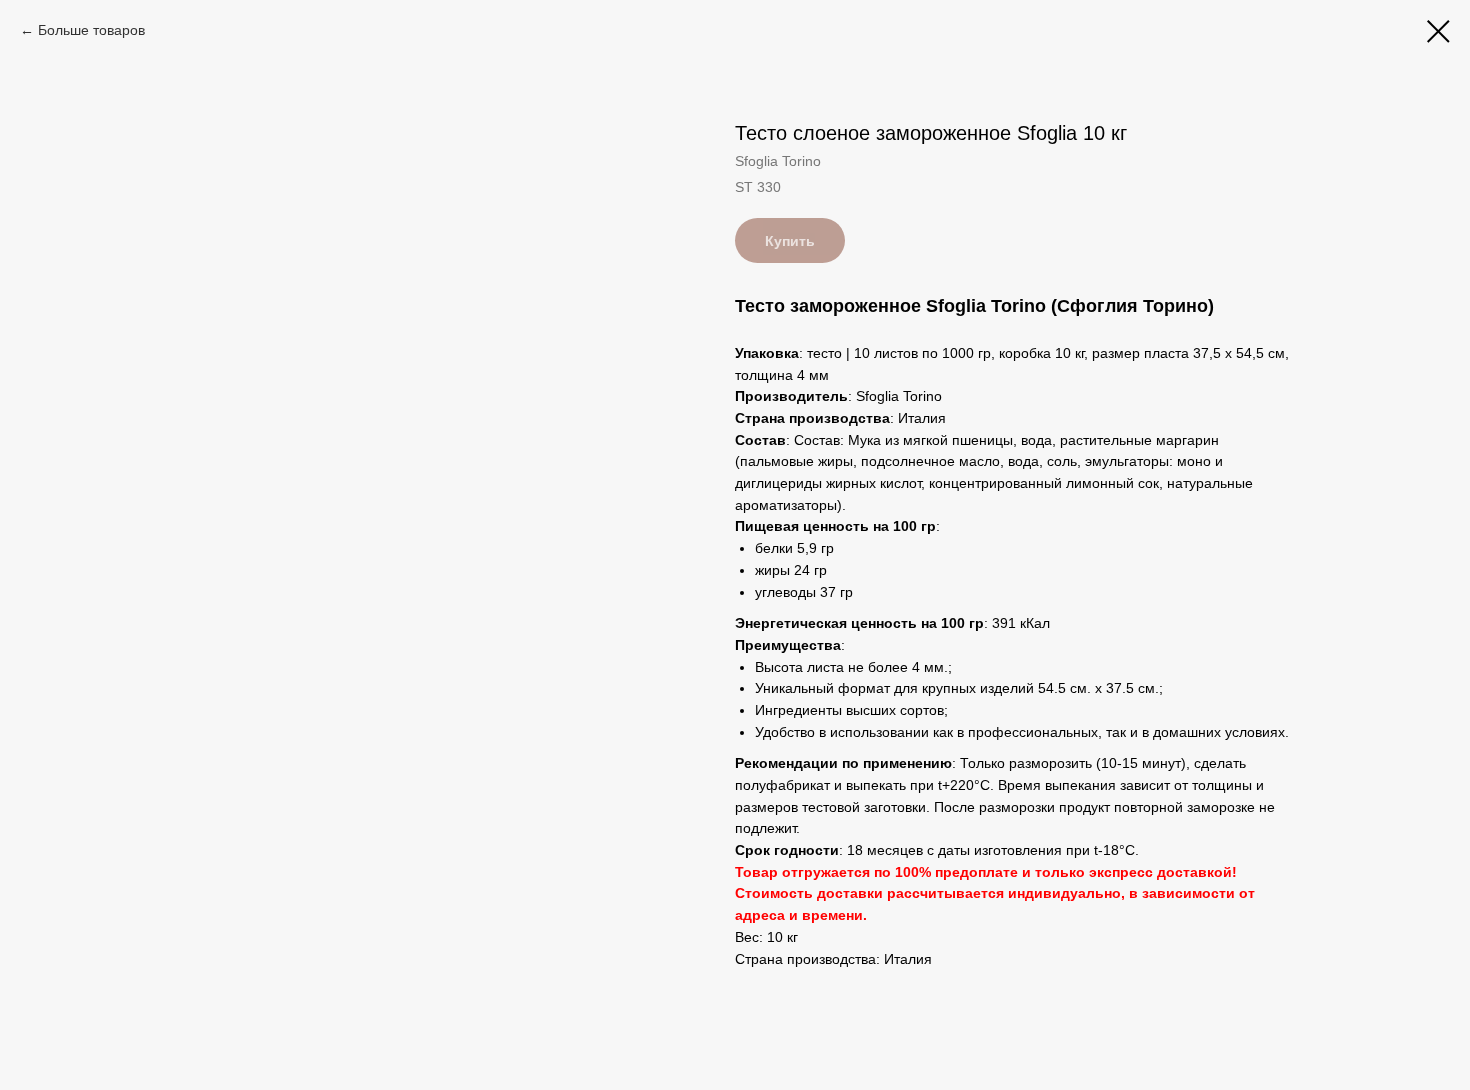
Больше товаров (91, 30)
